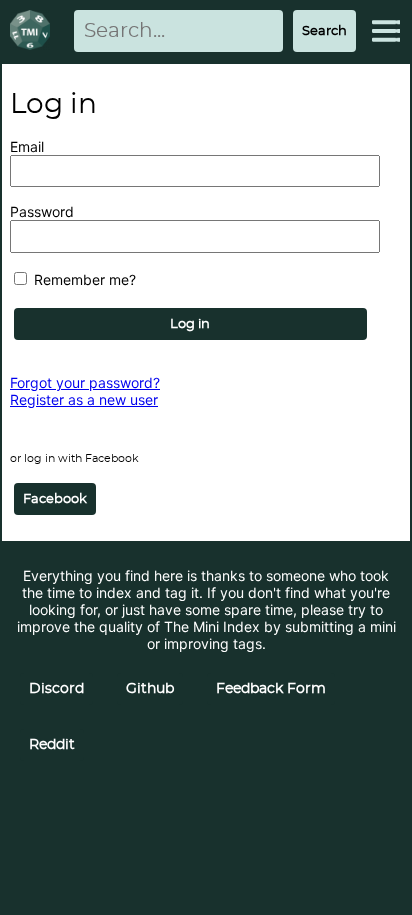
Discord (56, 689)
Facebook (55, 499)
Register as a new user (84, 399)
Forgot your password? (85, 382)
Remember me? (83, 279)
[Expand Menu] (386, 31)
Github (150, 689)
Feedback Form (271, 689)
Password (42, 211)
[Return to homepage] (34, 31)
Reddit (52, 745)
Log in (190, 324)
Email (27, 146)
